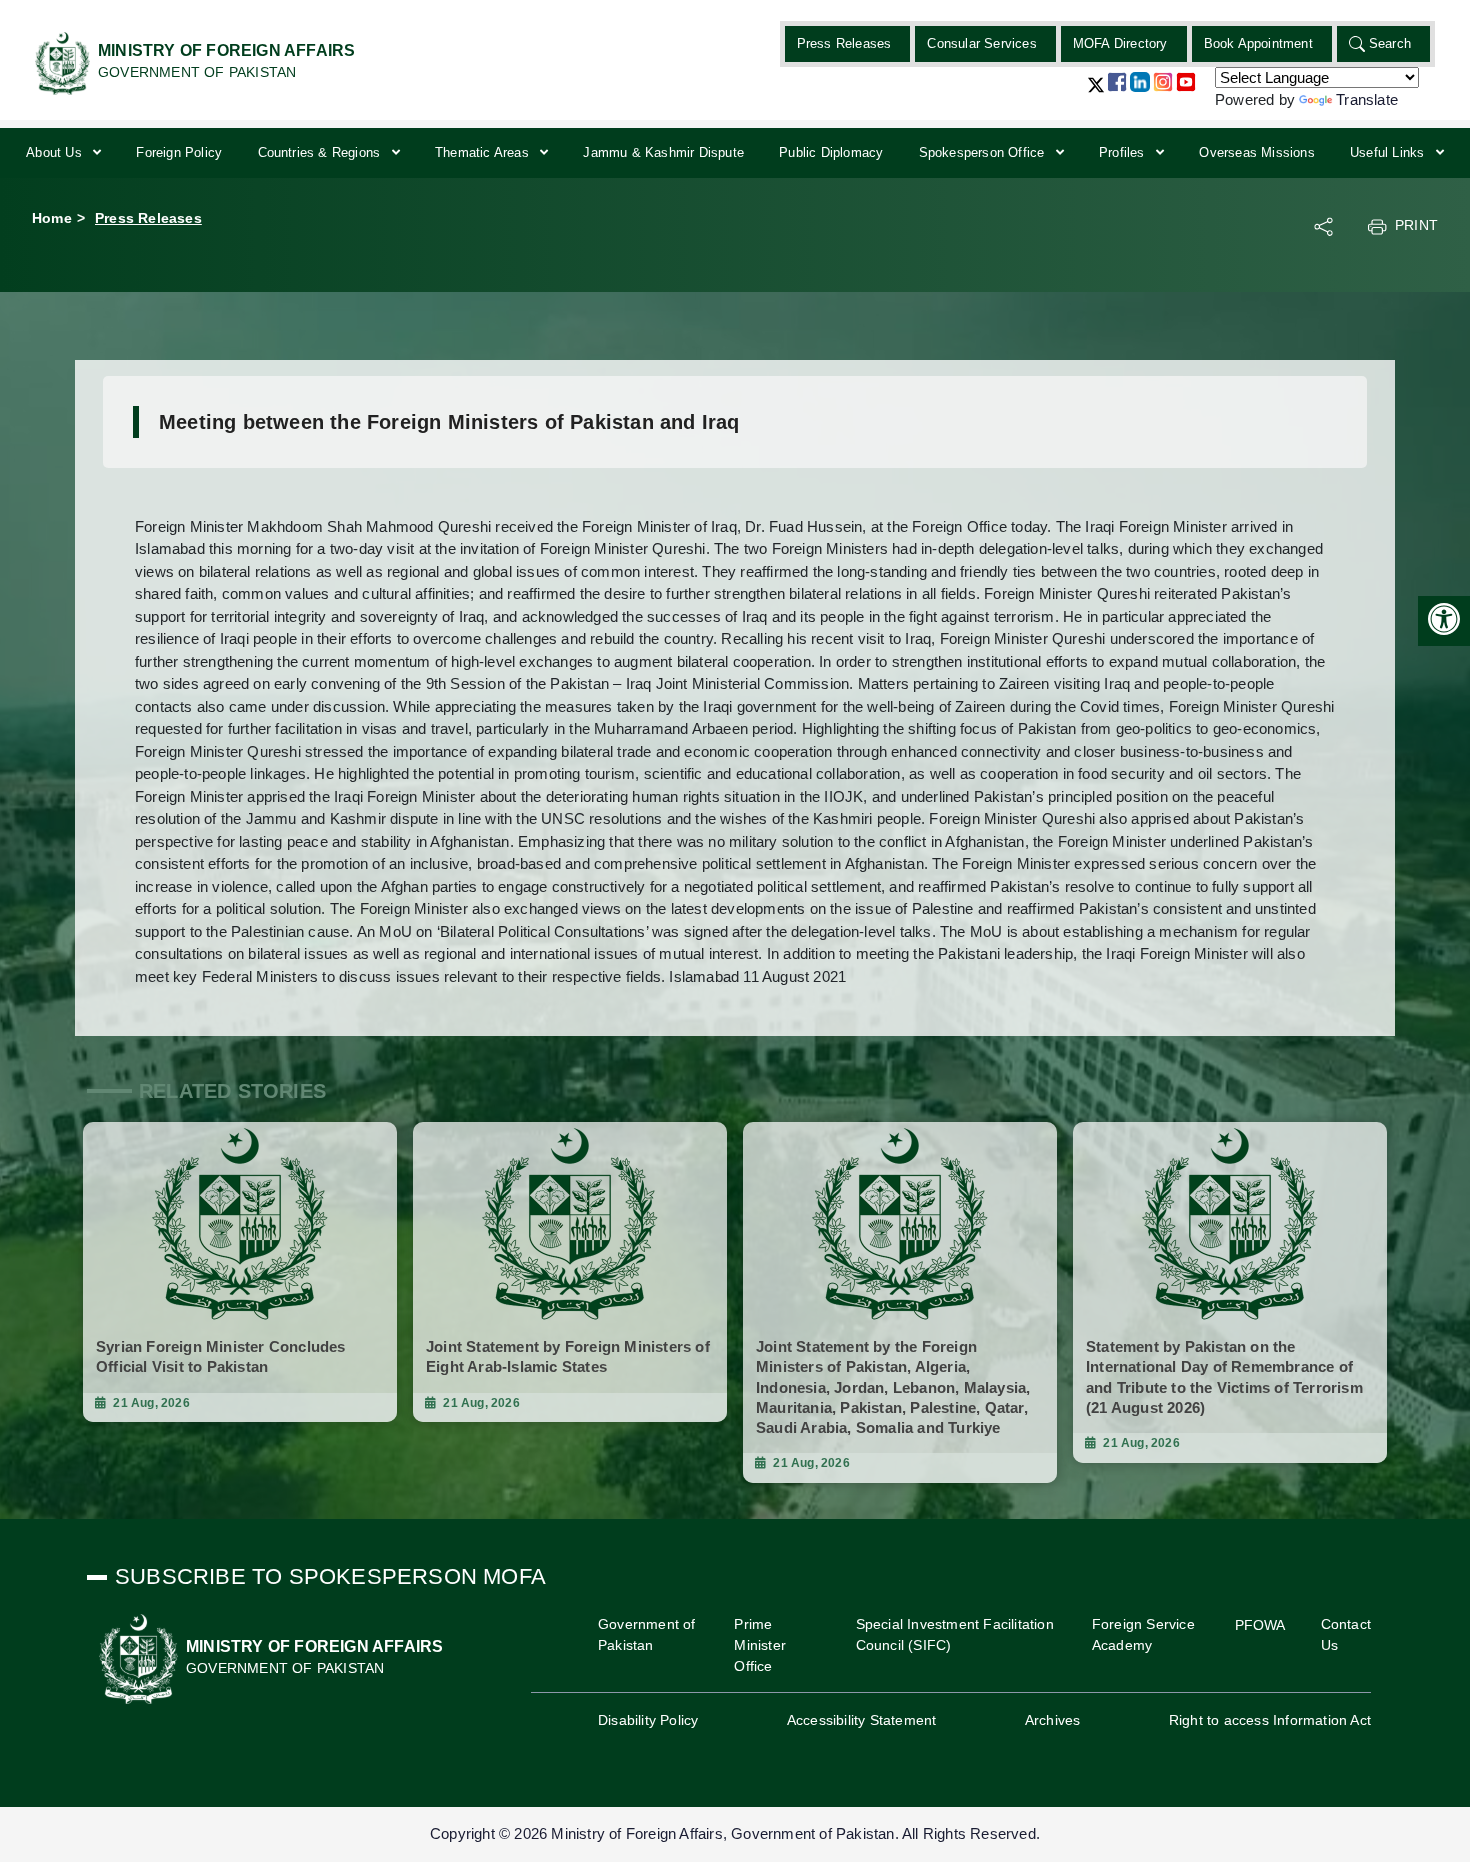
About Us (56, 152)
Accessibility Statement (862, 1720)
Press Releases (844, 43)
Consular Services (981, 43)
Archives (1053, 1720)
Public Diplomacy (831, 152)
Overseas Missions (1256, 152)
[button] (1096, 92)
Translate (1367, 99)
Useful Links (1389, 152)
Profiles (1124, 152)
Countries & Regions (321, 152)
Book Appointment (1258, 43)
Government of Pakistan (647, 1634)
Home (52, 218)
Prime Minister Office (760, 1645)
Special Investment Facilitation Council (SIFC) (955, 1634)
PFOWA (1260, 1625)
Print (1416, 225)
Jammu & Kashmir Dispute (663, 152)
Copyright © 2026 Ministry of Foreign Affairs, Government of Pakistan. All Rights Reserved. (735, 1833)
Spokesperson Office (984, 152)
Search (1390, 43)
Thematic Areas (484, 152)
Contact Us (1346, 1634)
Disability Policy (648, 1720)
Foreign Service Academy (1143, 1634)
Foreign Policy (179, 152)
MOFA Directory (1120, 43)
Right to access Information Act (1270, 1720)
